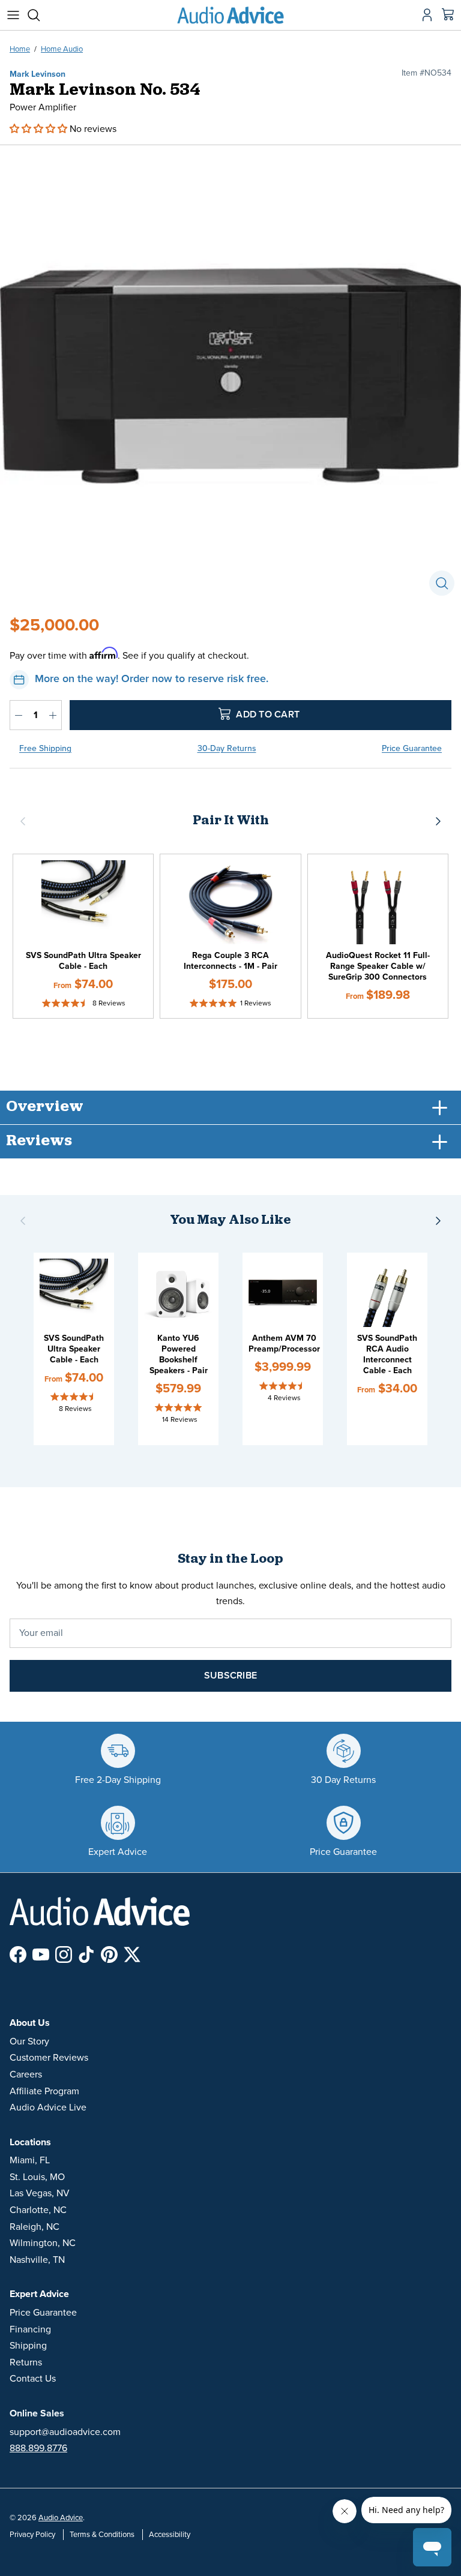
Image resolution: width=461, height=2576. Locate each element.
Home (20, 49)
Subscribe (230, 1676)
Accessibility (170, 2535)
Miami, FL (30, 2160)
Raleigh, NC (35, 2227)
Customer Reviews (49, 2058)
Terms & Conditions (102, 2535)
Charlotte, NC (38, 2210)
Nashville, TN (37, 2260)
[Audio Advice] (230, 15)
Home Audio (62, 49)
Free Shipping (45, 748)
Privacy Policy (32, 2535)
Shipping (28, 2346)
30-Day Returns (227, 748)
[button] (40, 129)
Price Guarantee (412, 748)
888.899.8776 (38, 2448)
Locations (30, 2142)
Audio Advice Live (48, 2107)
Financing (30, 2329)
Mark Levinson (38, 74)
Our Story (29, 2041)
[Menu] (13, 15)
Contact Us (33, 2379)
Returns (26, 2362)
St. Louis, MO (37, 2177)
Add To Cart (267, 714)
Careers (26, 2074)
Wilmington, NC (43, 2243)
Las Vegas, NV (40, 2193)
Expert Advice (39, 2294)
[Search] (40, 15)
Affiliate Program (44, 2091)
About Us (30, 2023)
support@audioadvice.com (65, 2432)
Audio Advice (61, 2518)
